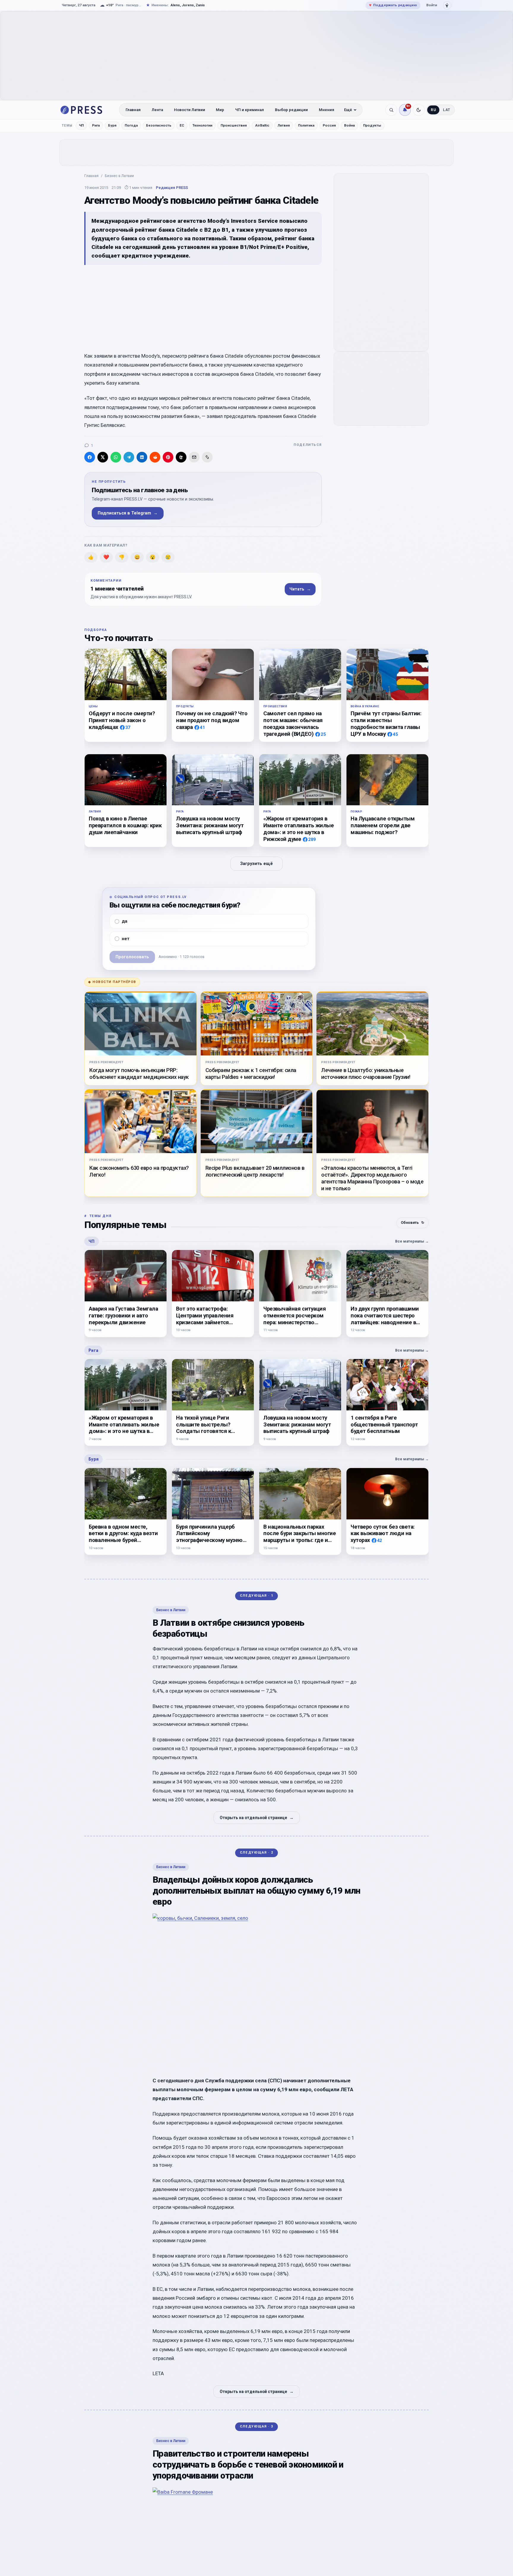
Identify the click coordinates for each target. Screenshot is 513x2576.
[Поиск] (391, 110)
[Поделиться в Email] (194, 457)
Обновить (413, 1223)
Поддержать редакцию (393, 5)
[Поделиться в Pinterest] (168, 457)
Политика (306, 125)
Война (349, 125)
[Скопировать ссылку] (207, 457)
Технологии (202, 125)
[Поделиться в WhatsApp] (116, 457)
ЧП (81, 125)
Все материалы (412, 1241)
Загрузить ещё (256, 864)
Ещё (348, 110)
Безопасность (159, 125)
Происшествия (234, 125)
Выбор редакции (291, 110)
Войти (432, 5)
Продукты (372, 125)
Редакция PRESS (172, 188)
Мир (220, 110)
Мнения (327, 110)
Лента (157, 110)
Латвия (284, 125)
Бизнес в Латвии (119, 176)
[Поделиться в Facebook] (90, 457)
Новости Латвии (190, 110)
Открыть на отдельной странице (257, 1818)
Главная (133, 110)
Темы (67, 126)
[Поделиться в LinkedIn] (142, 457)
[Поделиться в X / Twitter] (103, 457)
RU (433, 110)
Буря (112, 125)
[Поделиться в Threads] (181, 457)
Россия (329, 125)
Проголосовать (132, 957)
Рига (96, 125)
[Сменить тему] (419, 110)
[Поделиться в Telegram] (129, 457)
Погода (131, 125)
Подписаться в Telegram (128, 513)
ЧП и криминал (250, 110)
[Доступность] (447, 5)
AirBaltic (262, 125)
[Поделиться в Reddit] (155, 457)
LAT (447, 110)
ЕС (182, 125)
